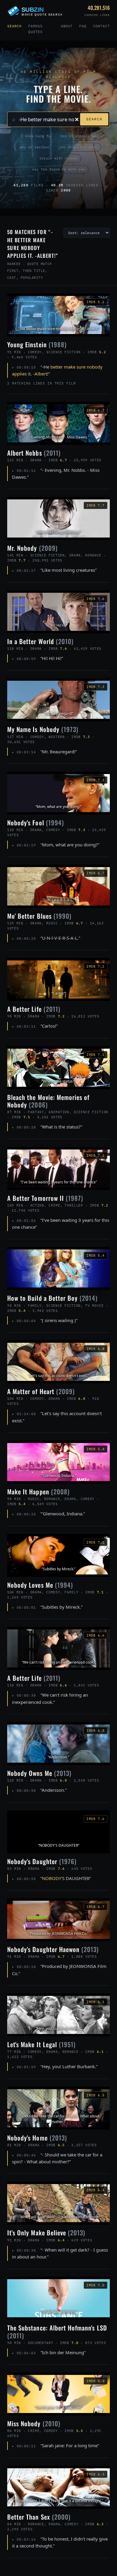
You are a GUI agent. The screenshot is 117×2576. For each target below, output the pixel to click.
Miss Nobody (34, 2423)
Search (14, 26)
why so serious (34, 147)
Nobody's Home (37, 2138)
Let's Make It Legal (41, 2044)
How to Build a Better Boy (52, 1298)
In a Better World (40, 641)
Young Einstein (37, 344)
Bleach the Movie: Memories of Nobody (48, 1101)
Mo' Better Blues (39, 916)
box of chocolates (78, 136)
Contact (101, 26)
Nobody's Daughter (42, 1861)
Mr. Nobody (32, 548)
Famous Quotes (35, 29)
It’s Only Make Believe (46, 2233)
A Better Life (34, 1009)
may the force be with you (59, 169)
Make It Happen (38, 1491)
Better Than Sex (39, 2517)
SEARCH (94, 119)
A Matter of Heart (41, 1391)
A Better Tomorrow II (45, 1198)
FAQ (83, 26)
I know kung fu (36, 136)
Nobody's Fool (36, 823)
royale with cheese (58, 158)
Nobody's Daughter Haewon (53, 1949)
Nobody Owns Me (39, 1773)
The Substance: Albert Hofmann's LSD (57, 2331)
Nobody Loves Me (40, 1585)
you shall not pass (78, 147)
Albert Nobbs (34, 453)
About (67, 26)
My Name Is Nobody (43, 729)
